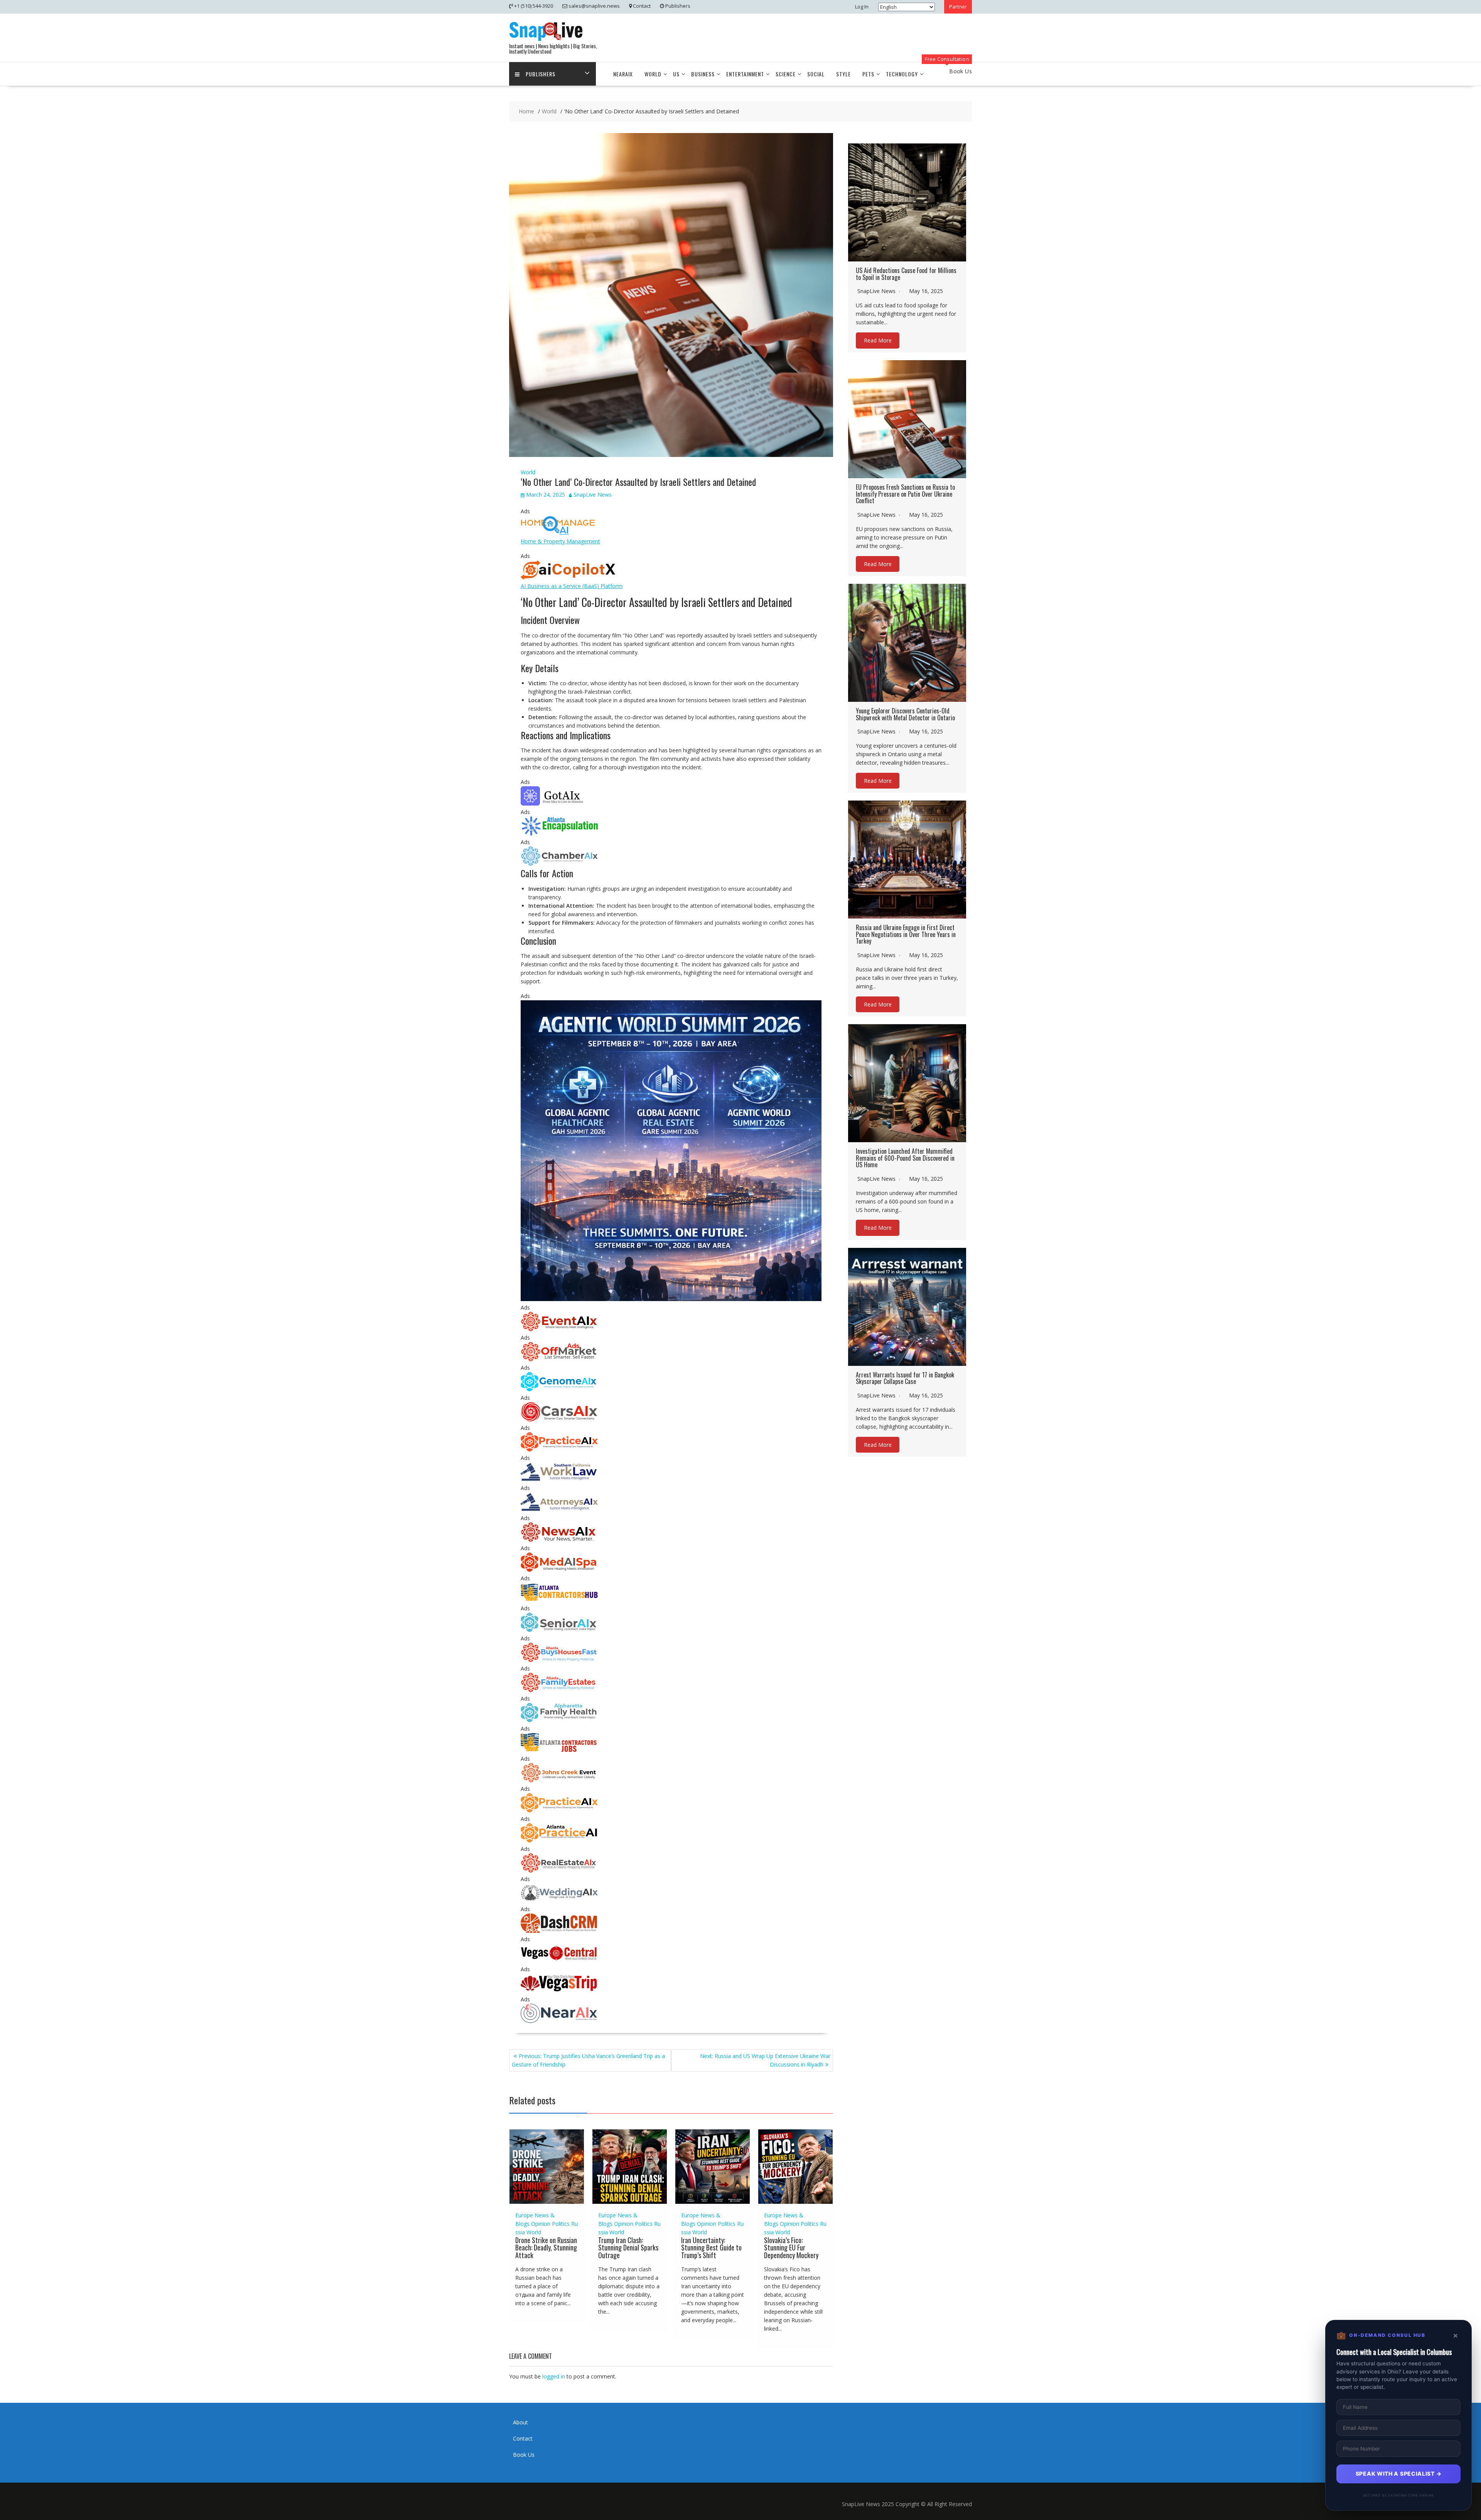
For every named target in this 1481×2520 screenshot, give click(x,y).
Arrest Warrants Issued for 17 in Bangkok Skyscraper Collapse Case (905, 1378)
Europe (524, 2215)
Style (843, 74)
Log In (862, 7)
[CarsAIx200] (559, 1419)
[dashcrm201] (559, 1931)
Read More (878, 340)
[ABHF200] (559, 1660)
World (653, 74)
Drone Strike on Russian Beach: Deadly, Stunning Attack (546, 2248)
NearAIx (623, 74)
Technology (902, 74)
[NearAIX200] (559, 2021)
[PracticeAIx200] (559, 1810)
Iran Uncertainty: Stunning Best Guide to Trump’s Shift (711, 2248)
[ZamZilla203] (559, 834)
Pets (868, 74)
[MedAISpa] (559, 1570)
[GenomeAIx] (559, 1389)
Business (703, 74)
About (520, 2422)
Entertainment (745, 74)
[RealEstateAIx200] (559, 1870)
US (676, 74)
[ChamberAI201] (559, 864)
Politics (561, 2224)
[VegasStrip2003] (559, 1991)
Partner (958, 7)
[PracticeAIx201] (559, 1449)
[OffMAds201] (559, 1359)
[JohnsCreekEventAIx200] (559, 1780)
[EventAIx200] (559, 1329)
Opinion (541, 2224)
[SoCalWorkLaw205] (559, 1479)
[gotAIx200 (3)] (559, 803)
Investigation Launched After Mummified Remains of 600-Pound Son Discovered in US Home (905, 1158)
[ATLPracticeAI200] (559, 1840)
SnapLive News (593, 495)
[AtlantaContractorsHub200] (559, 1600)
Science (786, 74)
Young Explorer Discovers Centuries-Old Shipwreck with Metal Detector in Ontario (905, 714)
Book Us (524, 2455)
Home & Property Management (560, 541)
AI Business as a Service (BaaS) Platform (572, 586)
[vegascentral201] (559, 1961)
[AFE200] (559, 1690)
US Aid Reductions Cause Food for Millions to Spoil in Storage (906, 274)
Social (816, 74)
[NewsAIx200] (559, 1540)
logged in (554, 2376)
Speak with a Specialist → (1399, 2474)
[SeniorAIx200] (559, 1630)
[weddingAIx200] (559, 1901)
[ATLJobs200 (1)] (559, 1750)
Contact (523, 2438)
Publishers (541, 74)
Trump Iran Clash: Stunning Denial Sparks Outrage (628, 2248)
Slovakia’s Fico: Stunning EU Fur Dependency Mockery (791, 2248)
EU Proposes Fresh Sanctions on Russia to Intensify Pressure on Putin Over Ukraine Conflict (905, 494)
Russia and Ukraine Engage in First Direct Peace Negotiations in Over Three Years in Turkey (906, 934)
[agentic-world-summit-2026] (671, 1299)
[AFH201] (559, 1720)
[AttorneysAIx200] (559, 1509)
